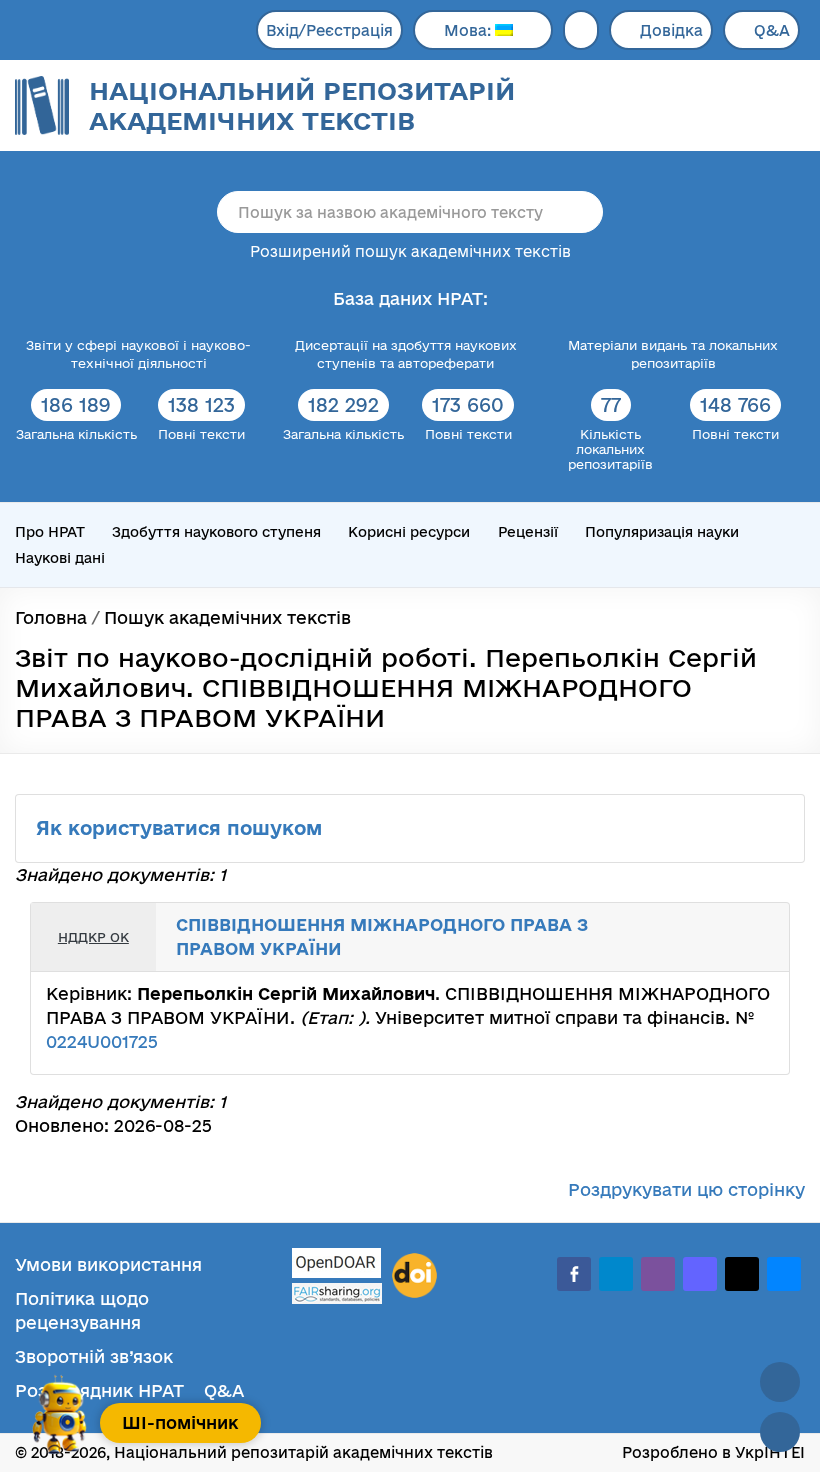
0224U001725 (102, 1041)
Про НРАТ (50, 532)
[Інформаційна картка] (714, 923)
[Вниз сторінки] (780, 1432)
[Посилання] (736, 923)
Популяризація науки (662, 532)
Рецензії (528, 532)
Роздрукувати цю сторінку (686, 1189)
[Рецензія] (758, 923)
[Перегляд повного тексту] (692, 923)
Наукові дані (60, 558)
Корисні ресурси (409, 532)
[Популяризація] (758, 952)
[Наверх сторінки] (780, 1382)
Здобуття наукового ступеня (216, 532)
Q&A (772, 30)
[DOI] (414, 1276)
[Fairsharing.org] (337, 1293)
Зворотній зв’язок (94, 1356)
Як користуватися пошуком (182, 828)
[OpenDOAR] (337, 1265)
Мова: (469, 30)
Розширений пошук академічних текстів (410, 251)
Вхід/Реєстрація (329, 30)
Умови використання (108, 1264)
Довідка (671, 30)
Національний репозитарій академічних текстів (302, 105)
